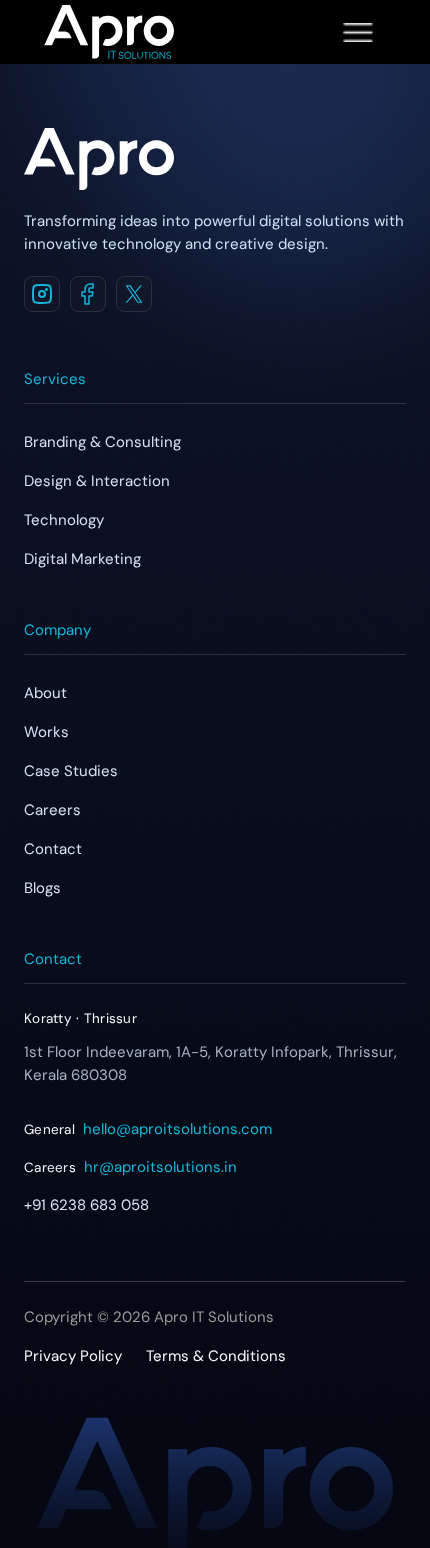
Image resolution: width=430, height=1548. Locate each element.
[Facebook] (88, 294)
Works (46, 732)
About (45, 693)
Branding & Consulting (102, 442)
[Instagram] (42, 294)
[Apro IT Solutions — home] (99, 159)
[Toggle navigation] (358, 32)
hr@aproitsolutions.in (160, 1167)
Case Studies (71, 771)
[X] (134, 294)
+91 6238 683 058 (86, 1205)
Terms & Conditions (216, 1356)
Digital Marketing (82, 559)
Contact (53, 849)
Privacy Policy (73, 1356)
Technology (64, 520)
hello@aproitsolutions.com (177, 1129)
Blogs (42, 888)
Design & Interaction (97, 481)
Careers (52, 810)
